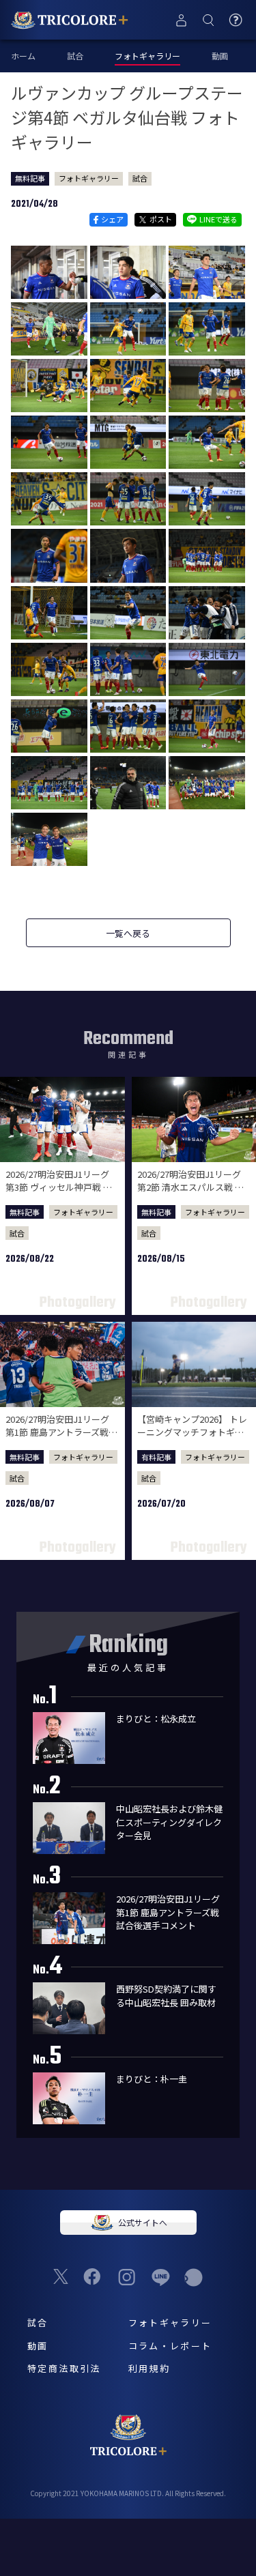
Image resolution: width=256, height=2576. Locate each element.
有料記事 (156, 1457)
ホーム (23, 56)
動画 (220, 56)
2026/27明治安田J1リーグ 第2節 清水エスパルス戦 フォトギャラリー (190, 1187)
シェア (112, 219)
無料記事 (30, 178)
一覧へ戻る (128, 933)
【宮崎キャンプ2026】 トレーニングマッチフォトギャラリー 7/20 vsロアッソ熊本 (193, 1432)
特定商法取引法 (64, 2368)
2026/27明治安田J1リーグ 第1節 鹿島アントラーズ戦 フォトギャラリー (57, 1432)
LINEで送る (218, 219)
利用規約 (150, 2368)
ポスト (161, 219)
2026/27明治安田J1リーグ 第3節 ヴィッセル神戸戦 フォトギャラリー (59, 1187)
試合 (75, 56)
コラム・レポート (170, 2346)
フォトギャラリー (89, 178)
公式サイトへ (143, 2222)
